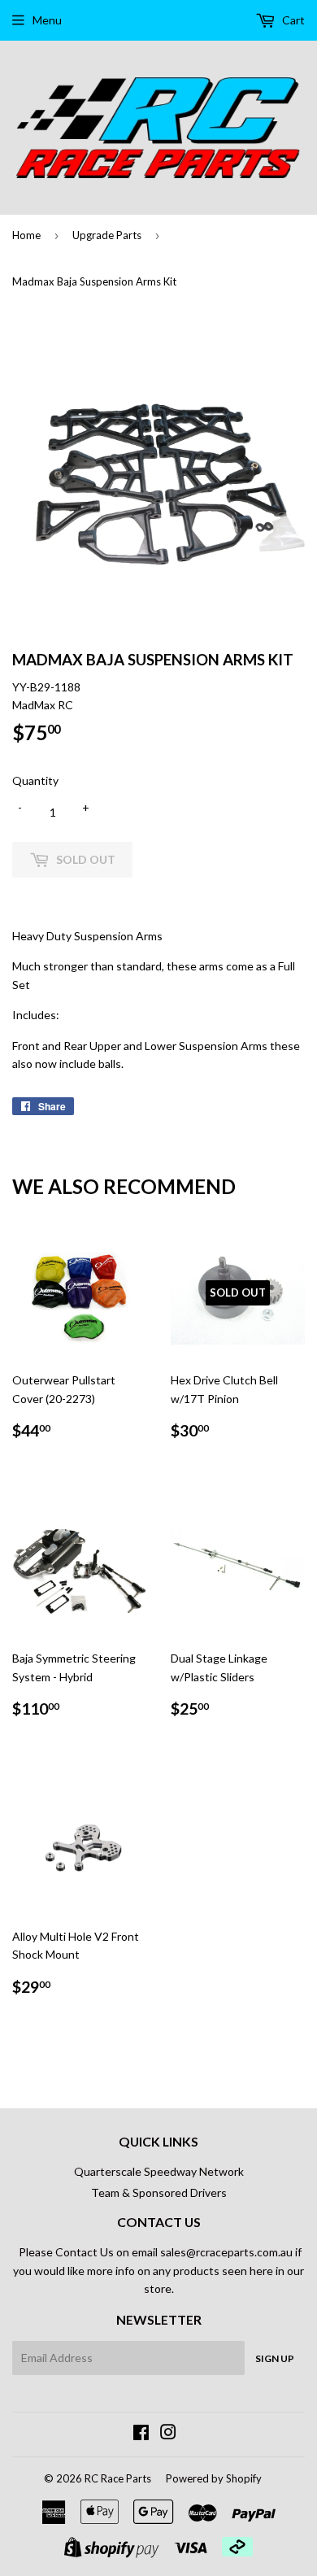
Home (26, 235)
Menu (47, 20)
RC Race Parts (118, 2478)
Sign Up (275, 2358)
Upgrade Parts (107, 235)
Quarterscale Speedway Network (159, 2171)
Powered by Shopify (214, 2478)
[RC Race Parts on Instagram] (168, 2434)
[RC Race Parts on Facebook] (141, 2434)
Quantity (35, 780)
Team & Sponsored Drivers (159, 2192)
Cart (292, 20)
